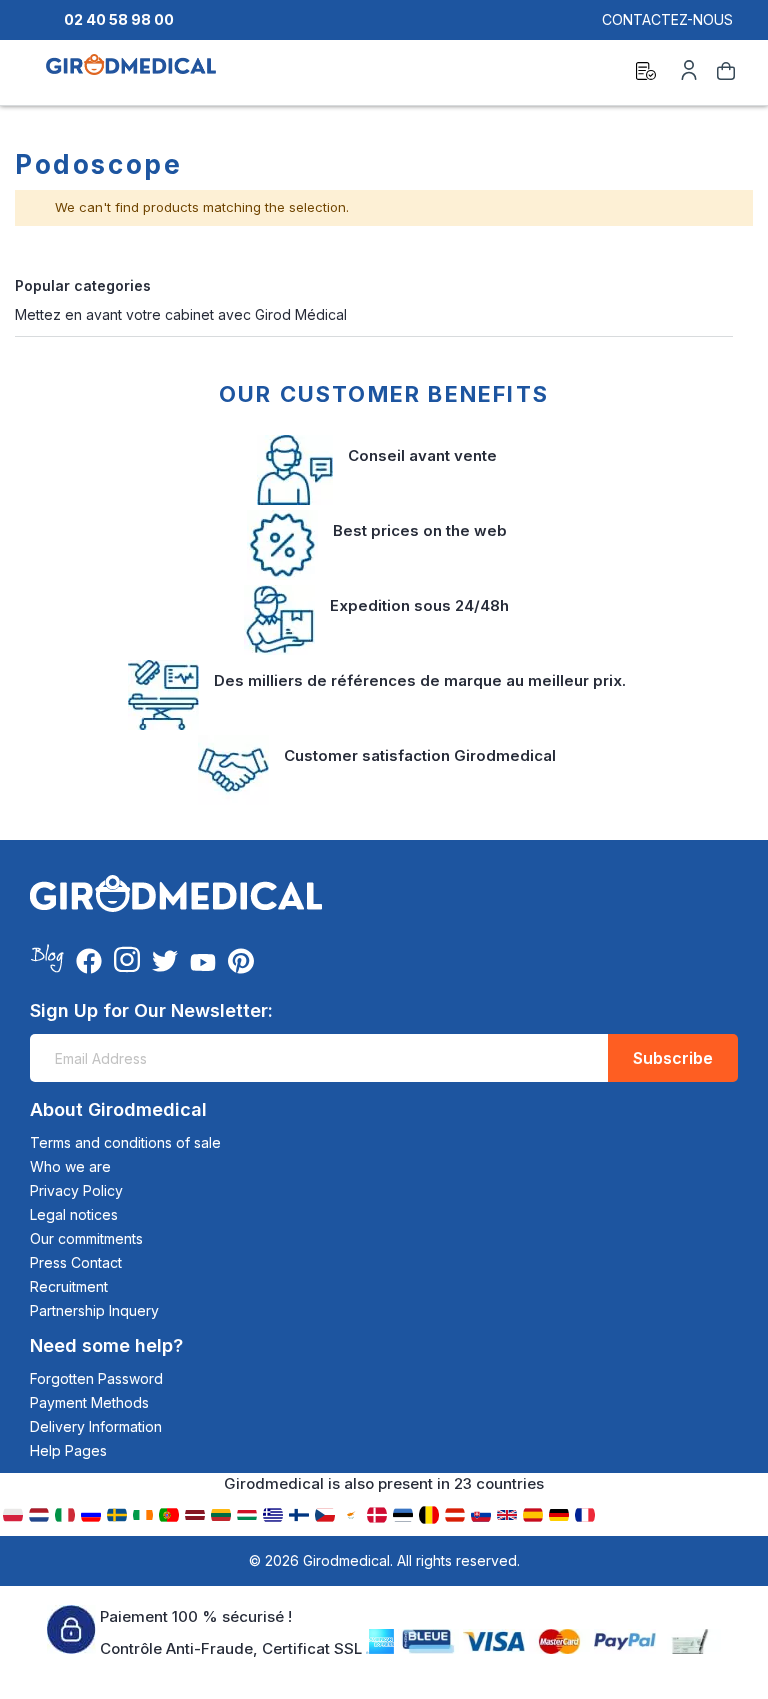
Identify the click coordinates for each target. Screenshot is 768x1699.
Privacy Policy (76, 1190)
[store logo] (131, 74)
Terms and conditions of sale (125, 1142)
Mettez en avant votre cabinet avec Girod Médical (181, 314)
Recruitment (69, 1286)
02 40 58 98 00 (119, 19)
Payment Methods (89, 1402)
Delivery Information (96, 1426)
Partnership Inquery (94, 1310)
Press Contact (76, 1262)
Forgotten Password (96, 1378)
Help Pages (68, 1450)
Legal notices (74, 1214)
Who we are (70, 1166)
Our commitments (86, 1238)
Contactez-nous (667, 19)
